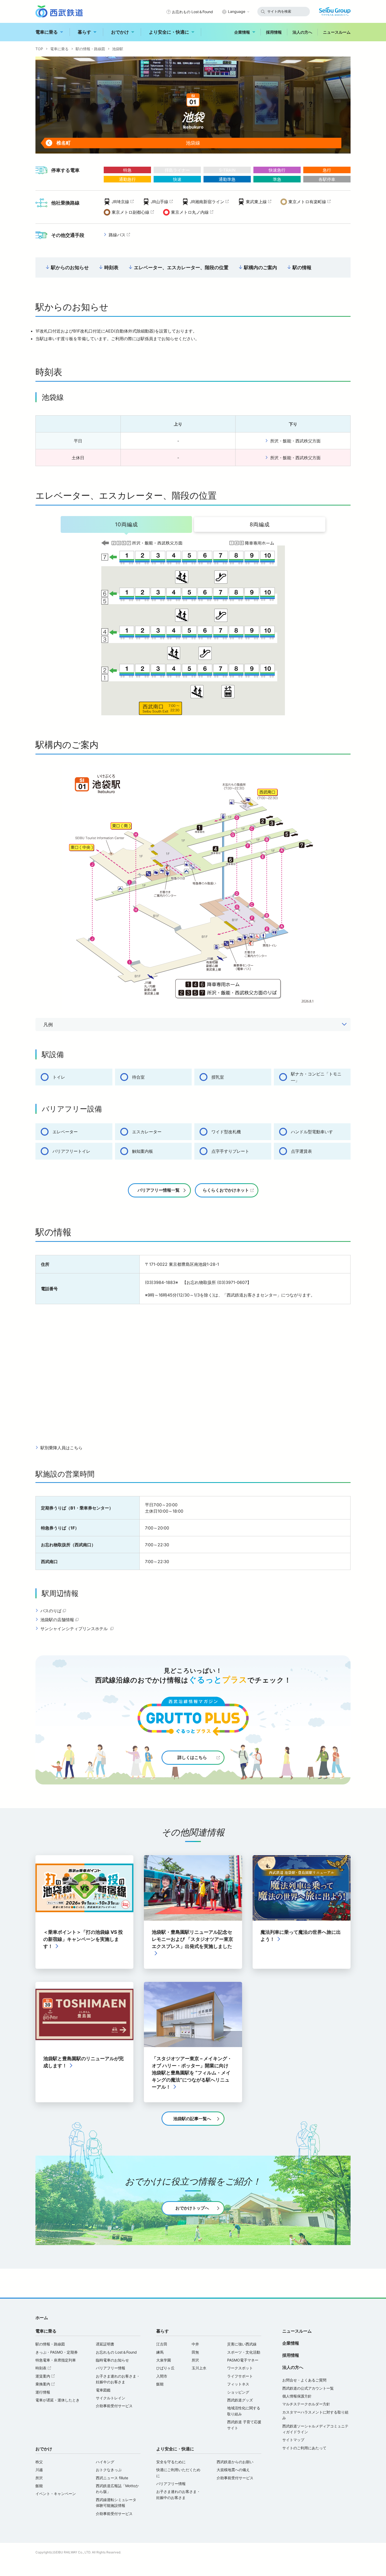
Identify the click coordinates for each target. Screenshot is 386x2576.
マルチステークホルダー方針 (306, 2404)
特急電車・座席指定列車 (56, 2360)
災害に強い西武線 (242, 2344)
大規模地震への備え (233, 2470)
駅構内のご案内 (260, 267)
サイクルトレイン (111, 2398)
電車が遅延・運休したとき (58, 2400)
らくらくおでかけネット (226, 1190)
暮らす (84, 32)
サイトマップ (293, 2440)
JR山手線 (162, 202)
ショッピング (238, 2392)
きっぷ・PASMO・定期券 (57, 2352)
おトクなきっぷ (109, 2470)
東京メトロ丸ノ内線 (193, 213)
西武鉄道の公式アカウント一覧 (308, 2388)
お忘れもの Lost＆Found (192, 12)
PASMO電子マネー (243, 2360)
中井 (195, 2344)
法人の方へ (302, 32)
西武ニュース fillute (112, 2478)
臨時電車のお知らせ (112, 2360)
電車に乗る (47, 32)
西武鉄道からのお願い (235, 2462)
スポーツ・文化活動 (244, 2352)
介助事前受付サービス (114, 2406)
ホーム (42, 2318)
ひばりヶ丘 (165, 2368)
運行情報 (43, 2392)
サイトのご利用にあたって (304, 2448)
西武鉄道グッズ (240, 2400)
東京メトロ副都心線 (133, 213)
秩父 (39, 2462)
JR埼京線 (123, 202)
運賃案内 (46, 2376)
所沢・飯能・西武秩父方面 (295, 441)
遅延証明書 (105, 2344)
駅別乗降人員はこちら (61, 1448)
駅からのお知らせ (70, 267)
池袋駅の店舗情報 (60, 1620)
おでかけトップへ (192, 2208)
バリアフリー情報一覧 (159, 1190)
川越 (39, 2470)
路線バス (120, 235)
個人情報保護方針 (297, 2396)
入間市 (162, 2376)
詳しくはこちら (192, 1757)
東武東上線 (259, 202)
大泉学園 (164, 2360)
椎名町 (58, 143)
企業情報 (242, 32)
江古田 (162, 2344)
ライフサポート (240, 2376)
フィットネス (238, 2384)
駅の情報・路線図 (90, 49)
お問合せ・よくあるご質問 (304, 2380)
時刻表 (111, 267)
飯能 (160, 2384)
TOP (39, 49)
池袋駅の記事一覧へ (192, 2119)
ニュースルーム (337, 32)
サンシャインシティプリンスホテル (78, 1629)
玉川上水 (199, 2368)
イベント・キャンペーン (56, 2494)
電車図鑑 (103, 2390)
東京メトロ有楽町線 (310, 202)
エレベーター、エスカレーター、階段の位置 (181, 267)
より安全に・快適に (169, 32)
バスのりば (54, 1611)
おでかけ (120, 32)
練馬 (160, 2352)
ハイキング (105, 2462)
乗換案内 (46, 2384)
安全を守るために (171, 2462)
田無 (195, 2352)
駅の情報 (302, 267)
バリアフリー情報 (111, 2368)
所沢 (195, 2360)
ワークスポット (240, 2368)
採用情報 (274, 32)
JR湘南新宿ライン (210, 202)
